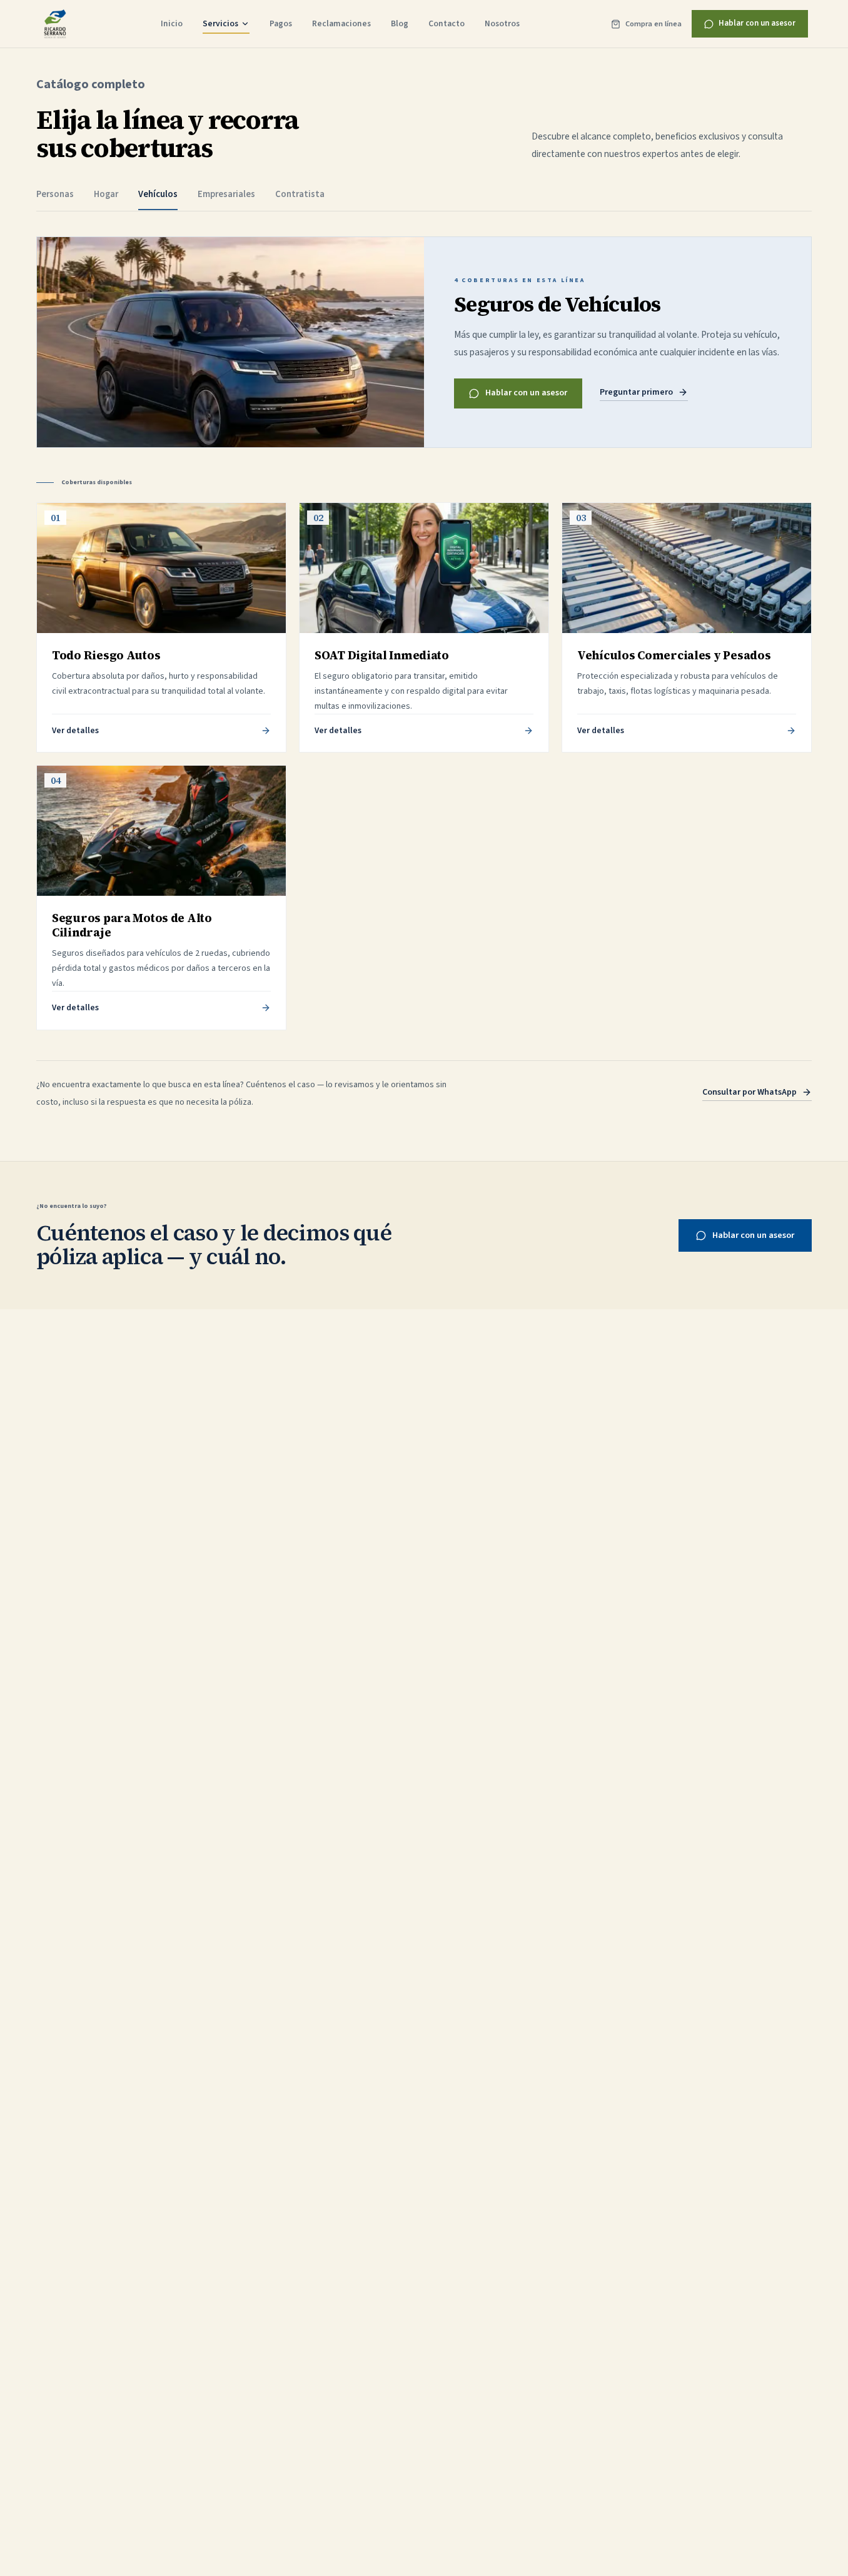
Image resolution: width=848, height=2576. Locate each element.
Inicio (172, 23)
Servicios (220, 23)
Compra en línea (654, 24)
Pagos (281, 23)
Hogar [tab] (106, 194)
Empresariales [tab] (226, 194)
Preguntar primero (636, 392)
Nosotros (502, 23)
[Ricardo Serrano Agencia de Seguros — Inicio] (55, 24)
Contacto (447, 23)
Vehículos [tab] (158, 194)
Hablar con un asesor (757, 23)
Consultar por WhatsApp (750, 1092)
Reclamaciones (341, 23)
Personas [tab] (55, 194)
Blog (400, 23)
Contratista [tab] (300, 194)
